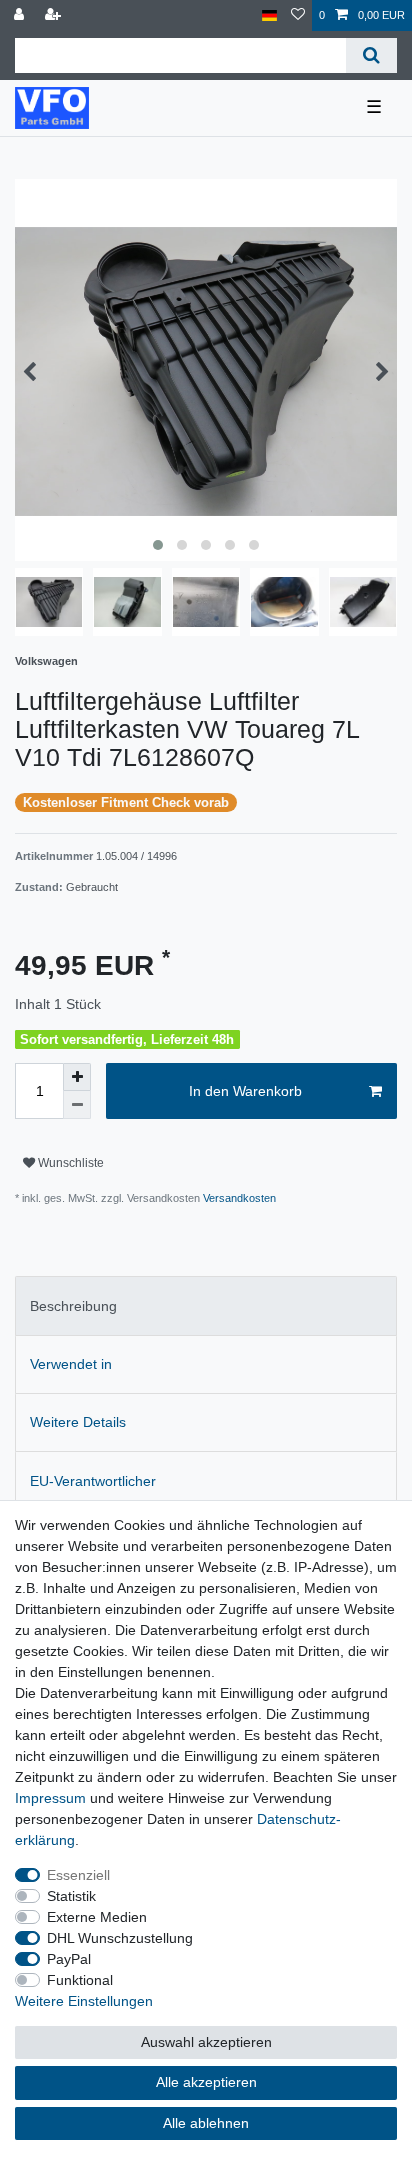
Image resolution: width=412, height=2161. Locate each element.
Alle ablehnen (206, 2123)
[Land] (269, 15)
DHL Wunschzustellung (120, 1938)
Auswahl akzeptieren (206, 2042)
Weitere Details (78, 1422)
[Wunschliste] (298, 15)
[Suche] (371, 55)
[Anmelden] (21, 15)
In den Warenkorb (245, 1091)
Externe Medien (97, 1917)
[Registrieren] (55, 15)
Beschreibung (73, 1306)
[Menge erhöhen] (77, 1077)
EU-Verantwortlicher (93, 1481)
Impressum (50, 1798)
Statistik (71, 1896)
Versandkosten (238, 1198)
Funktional (80, 1980)
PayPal (69, 1959)
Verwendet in (71, 1364)
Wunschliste (69, 1163)
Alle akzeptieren (206, 2082)
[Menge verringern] (77, 1105)
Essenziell (78, 1875)
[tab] (206, 1305)
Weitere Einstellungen (84, 2001)
